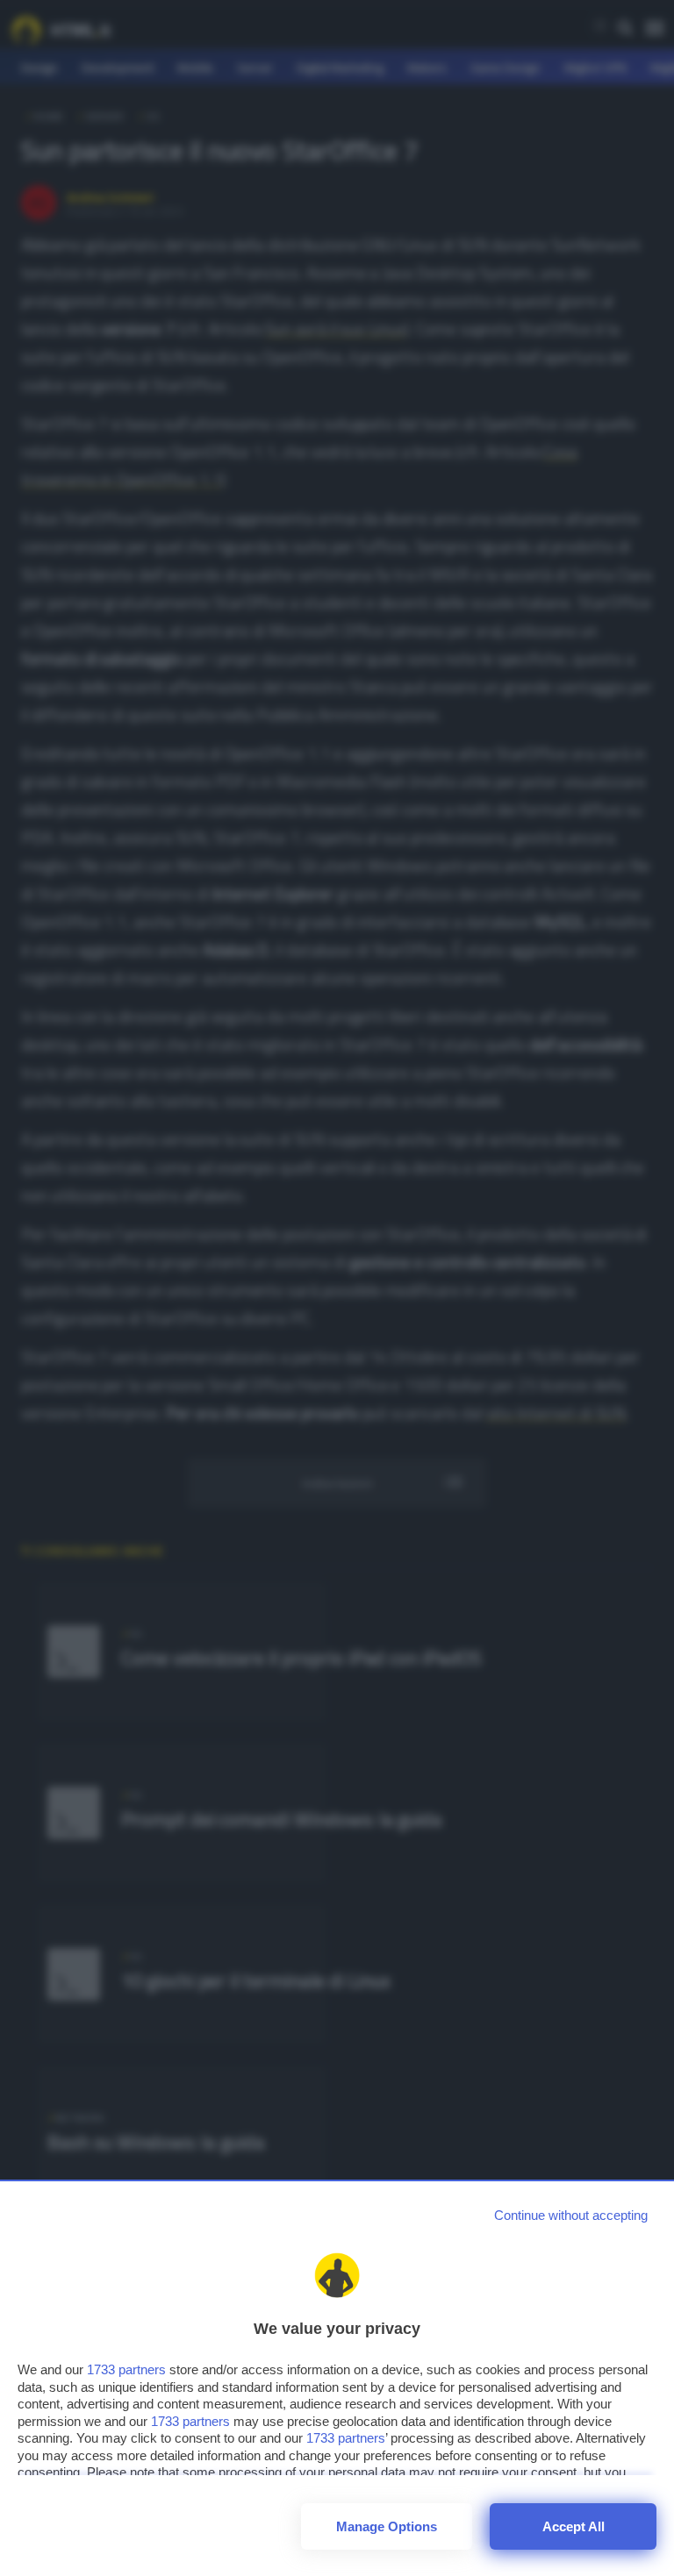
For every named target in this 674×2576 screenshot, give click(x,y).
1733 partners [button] (126, 2369)
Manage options (387, 2526)
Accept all (574, 2526)
